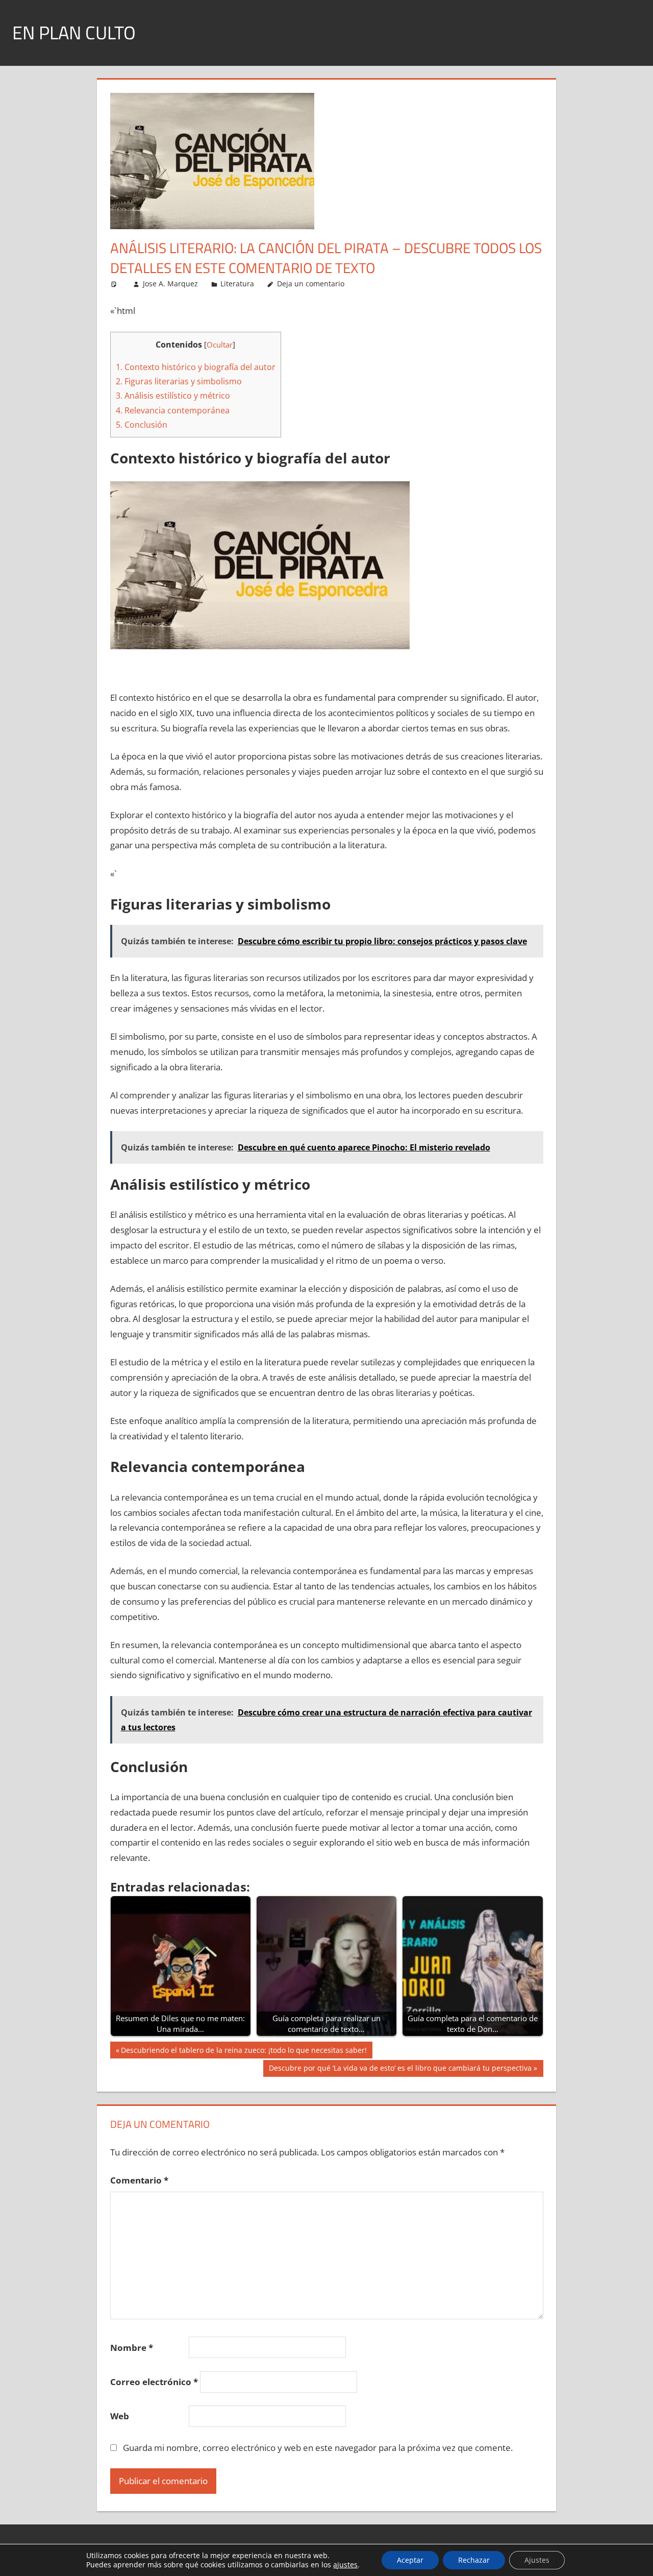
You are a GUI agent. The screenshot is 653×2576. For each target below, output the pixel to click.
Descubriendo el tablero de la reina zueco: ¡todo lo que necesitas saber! (244, 2052)
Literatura (237, 284)
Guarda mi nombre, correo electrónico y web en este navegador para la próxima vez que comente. (318, 2448)
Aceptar (410, 2560)
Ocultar (220, 345)
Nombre (132, 2348)
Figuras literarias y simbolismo (179, 381)
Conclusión (142, 425)
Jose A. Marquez (170, 284)
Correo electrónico (154, 2382)
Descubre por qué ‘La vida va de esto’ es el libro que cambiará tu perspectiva (400, 2070)
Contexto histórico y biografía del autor (196, 367)
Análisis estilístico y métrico (173, 396)
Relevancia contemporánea (173, 410)
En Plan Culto (74, 32)
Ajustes (537, 2560)
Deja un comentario (311, 284)
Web (120, 2416)
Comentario (139, 2180)
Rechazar (474, 2560)
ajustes (345, 2565)
